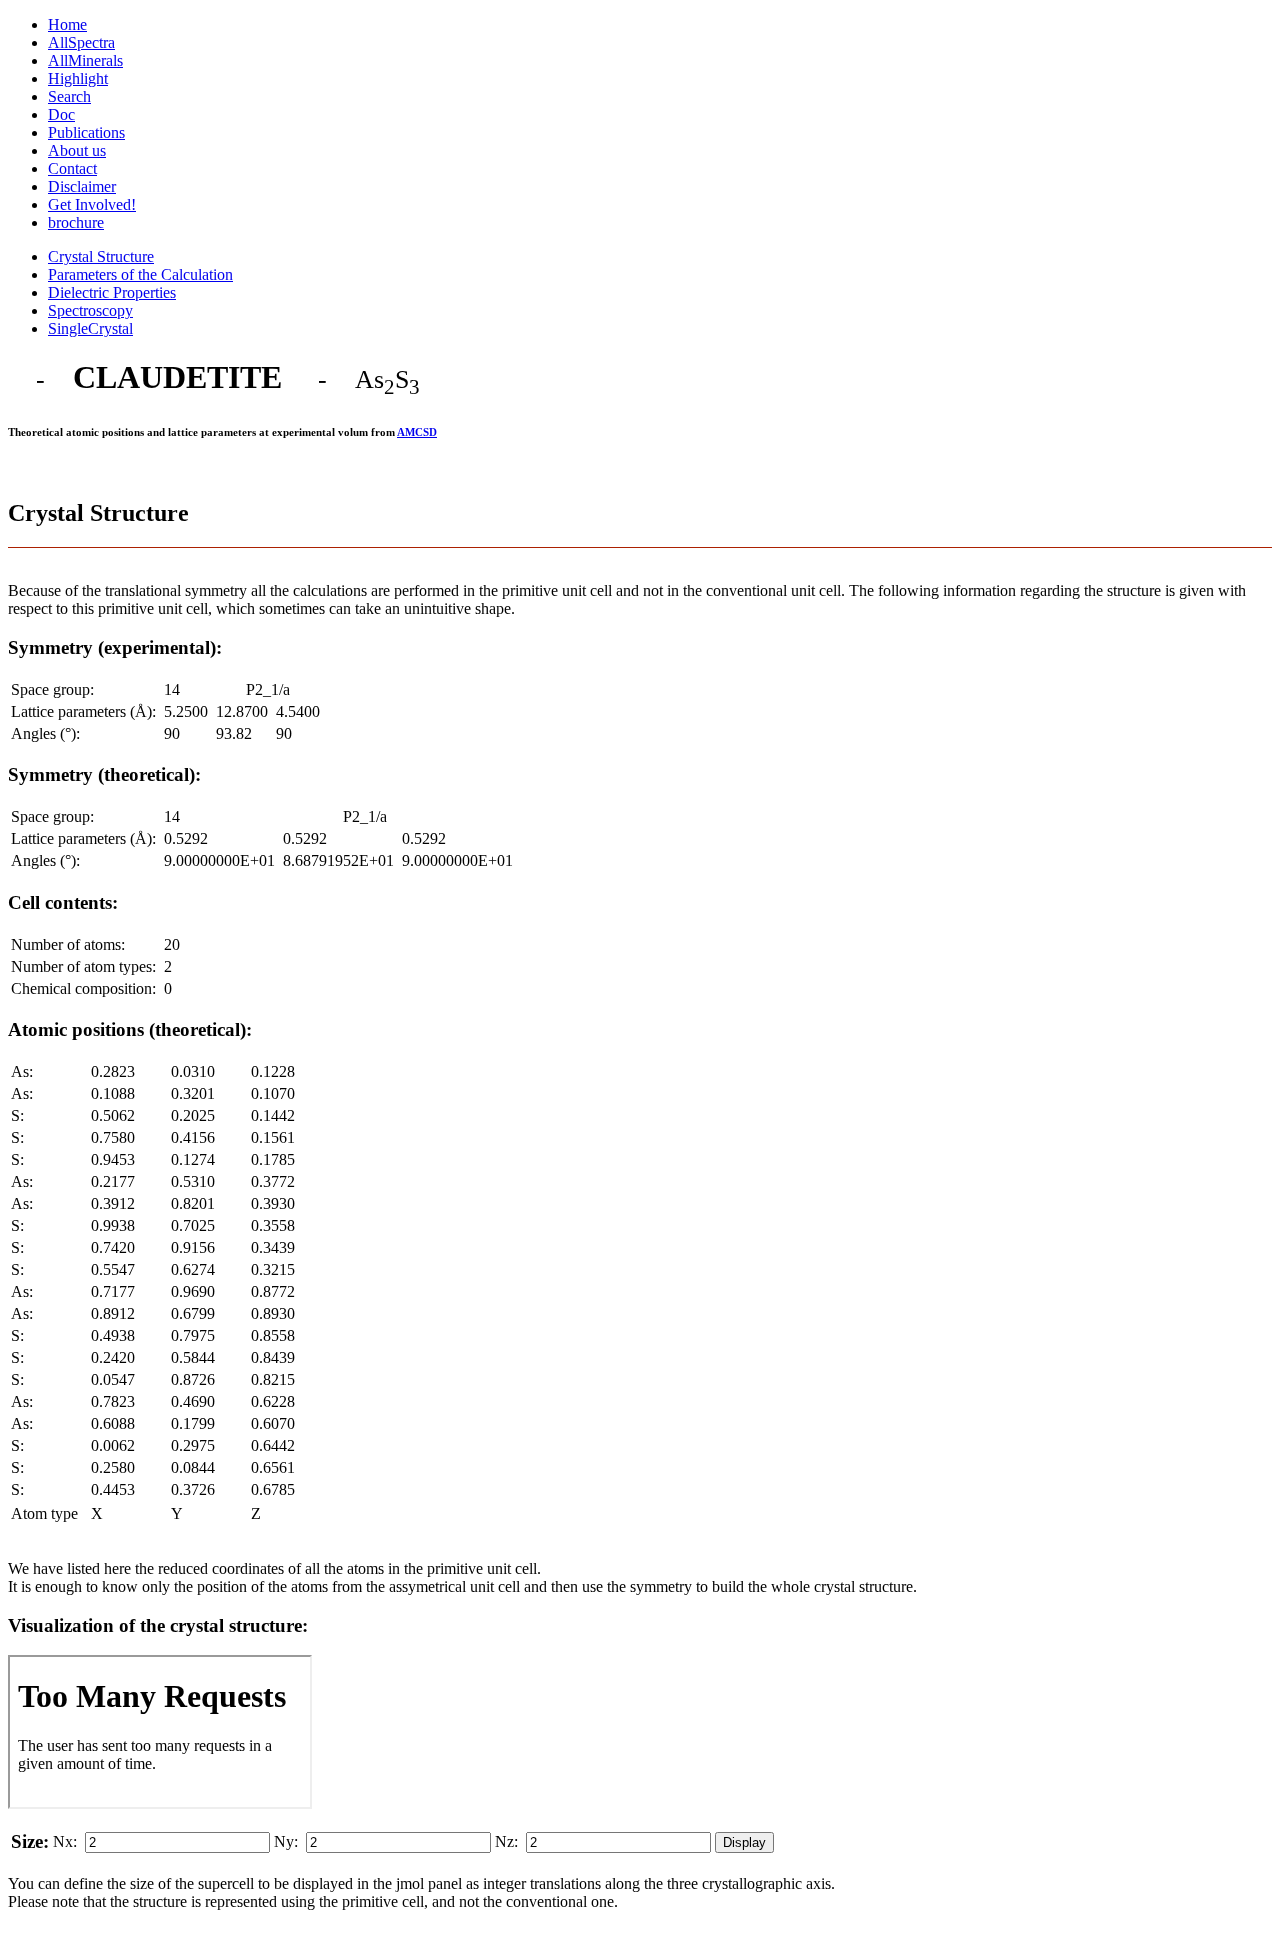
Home (67, 24)
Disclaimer (82, 186)
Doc (61, 114)
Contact (72, 168)
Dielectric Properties (112, 292)
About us (77, 150)
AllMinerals (85, 60)
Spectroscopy (90, 310)
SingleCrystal (90, 328)
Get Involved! (92, 204)
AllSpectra (81, 42)
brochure (76, 222)
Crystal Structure (101, 256)
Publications (86, 132)
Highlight (78, 78)
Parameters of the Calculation (140, 274)
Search (69, 96)
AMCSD (417, 432)
